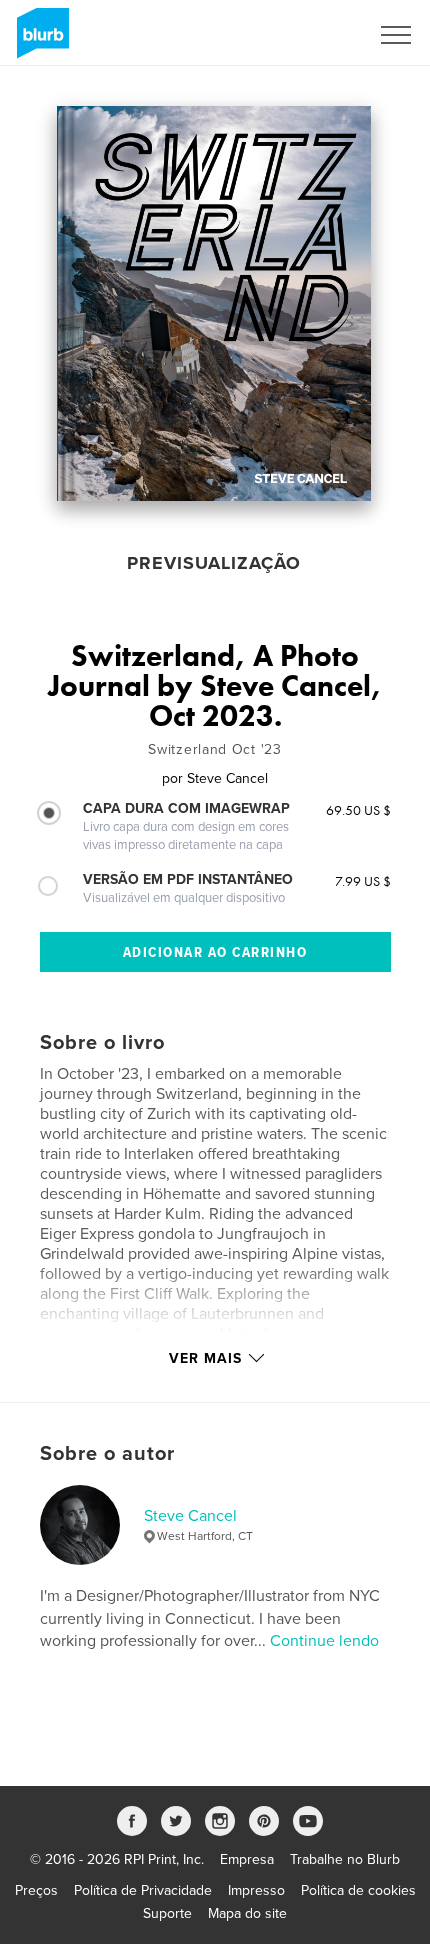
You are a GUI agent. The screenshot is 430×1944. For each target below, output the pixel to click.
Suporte (167, 1913)
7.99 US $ (363, 881)
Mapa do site (247, 1913)
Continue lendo (324, 1641)
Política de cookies (358, 1890)
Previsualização (214, 563)
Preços (36, 1890)
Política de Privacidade (143, 1890)
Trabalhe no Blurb (345, 1859)
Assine (321, 35)
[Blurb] (39, 41)
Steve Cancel (190, 1516)
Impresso (256, 1890)
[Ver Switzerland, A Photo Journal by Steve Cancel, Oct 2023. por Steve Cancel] (214, 303)
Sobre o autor (107, 1454)
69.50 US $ (358, 810)
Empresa (247, 1859)
